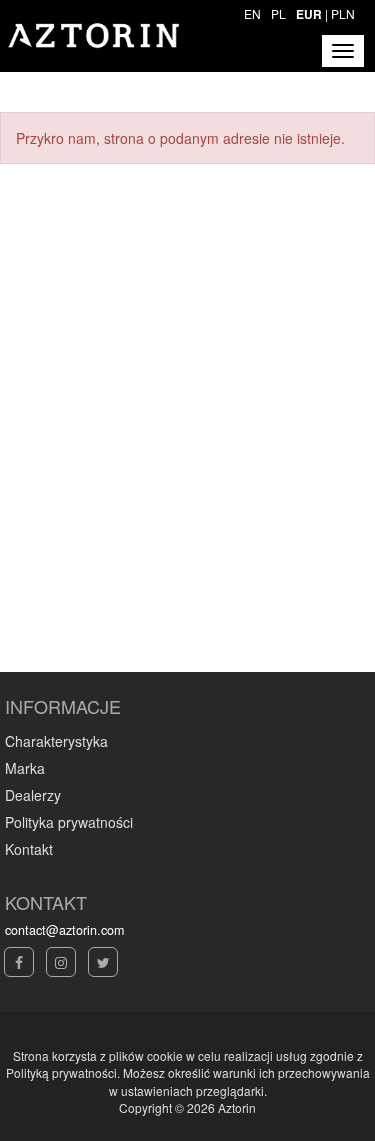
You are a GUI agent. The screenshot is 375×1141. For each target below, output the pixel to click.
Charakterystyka (56, 741)
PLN (343, 13)
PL (278, 13)
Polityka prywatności (69, 822)
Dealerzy (33, 795)
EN (252, 13)
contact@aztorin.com (64, 930)
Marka (25, 768)
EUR (309, 14)
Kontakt (29, 849)
